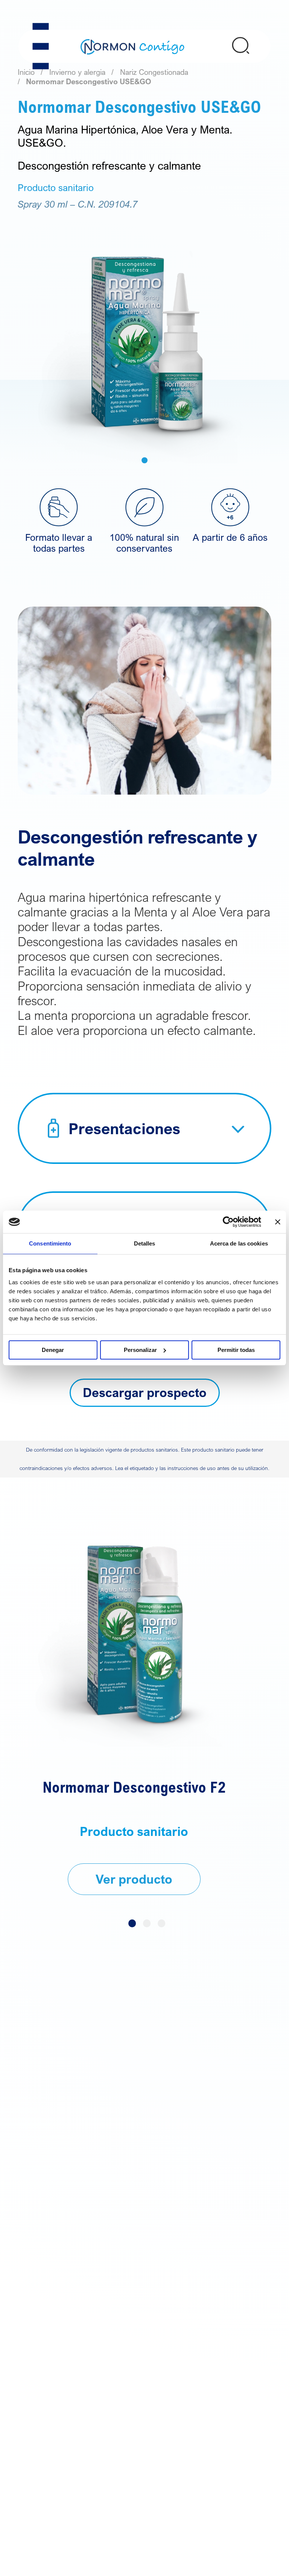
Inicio (26, 72)
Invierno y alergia (77, 72)
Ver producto (134, 1879)
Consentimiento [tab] (50, 1243)
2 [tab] (147, 1923)
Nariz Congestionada (154, 72)
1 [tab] (144, 460)
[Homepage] (133, 46)
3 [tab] (161, 1923)
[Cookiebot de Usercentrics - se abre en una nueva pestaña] (228, 1222)
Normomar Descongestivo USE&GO (89, 81)
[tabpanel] (144, 337)
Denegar (53, 1350)
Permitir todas (236, 1350)
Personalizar (140, 1350)
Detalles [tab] (145, 1243)
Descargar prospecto (145, 1392)
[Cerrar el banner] (278, 1222)
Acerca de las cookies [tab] (239, 1243)
